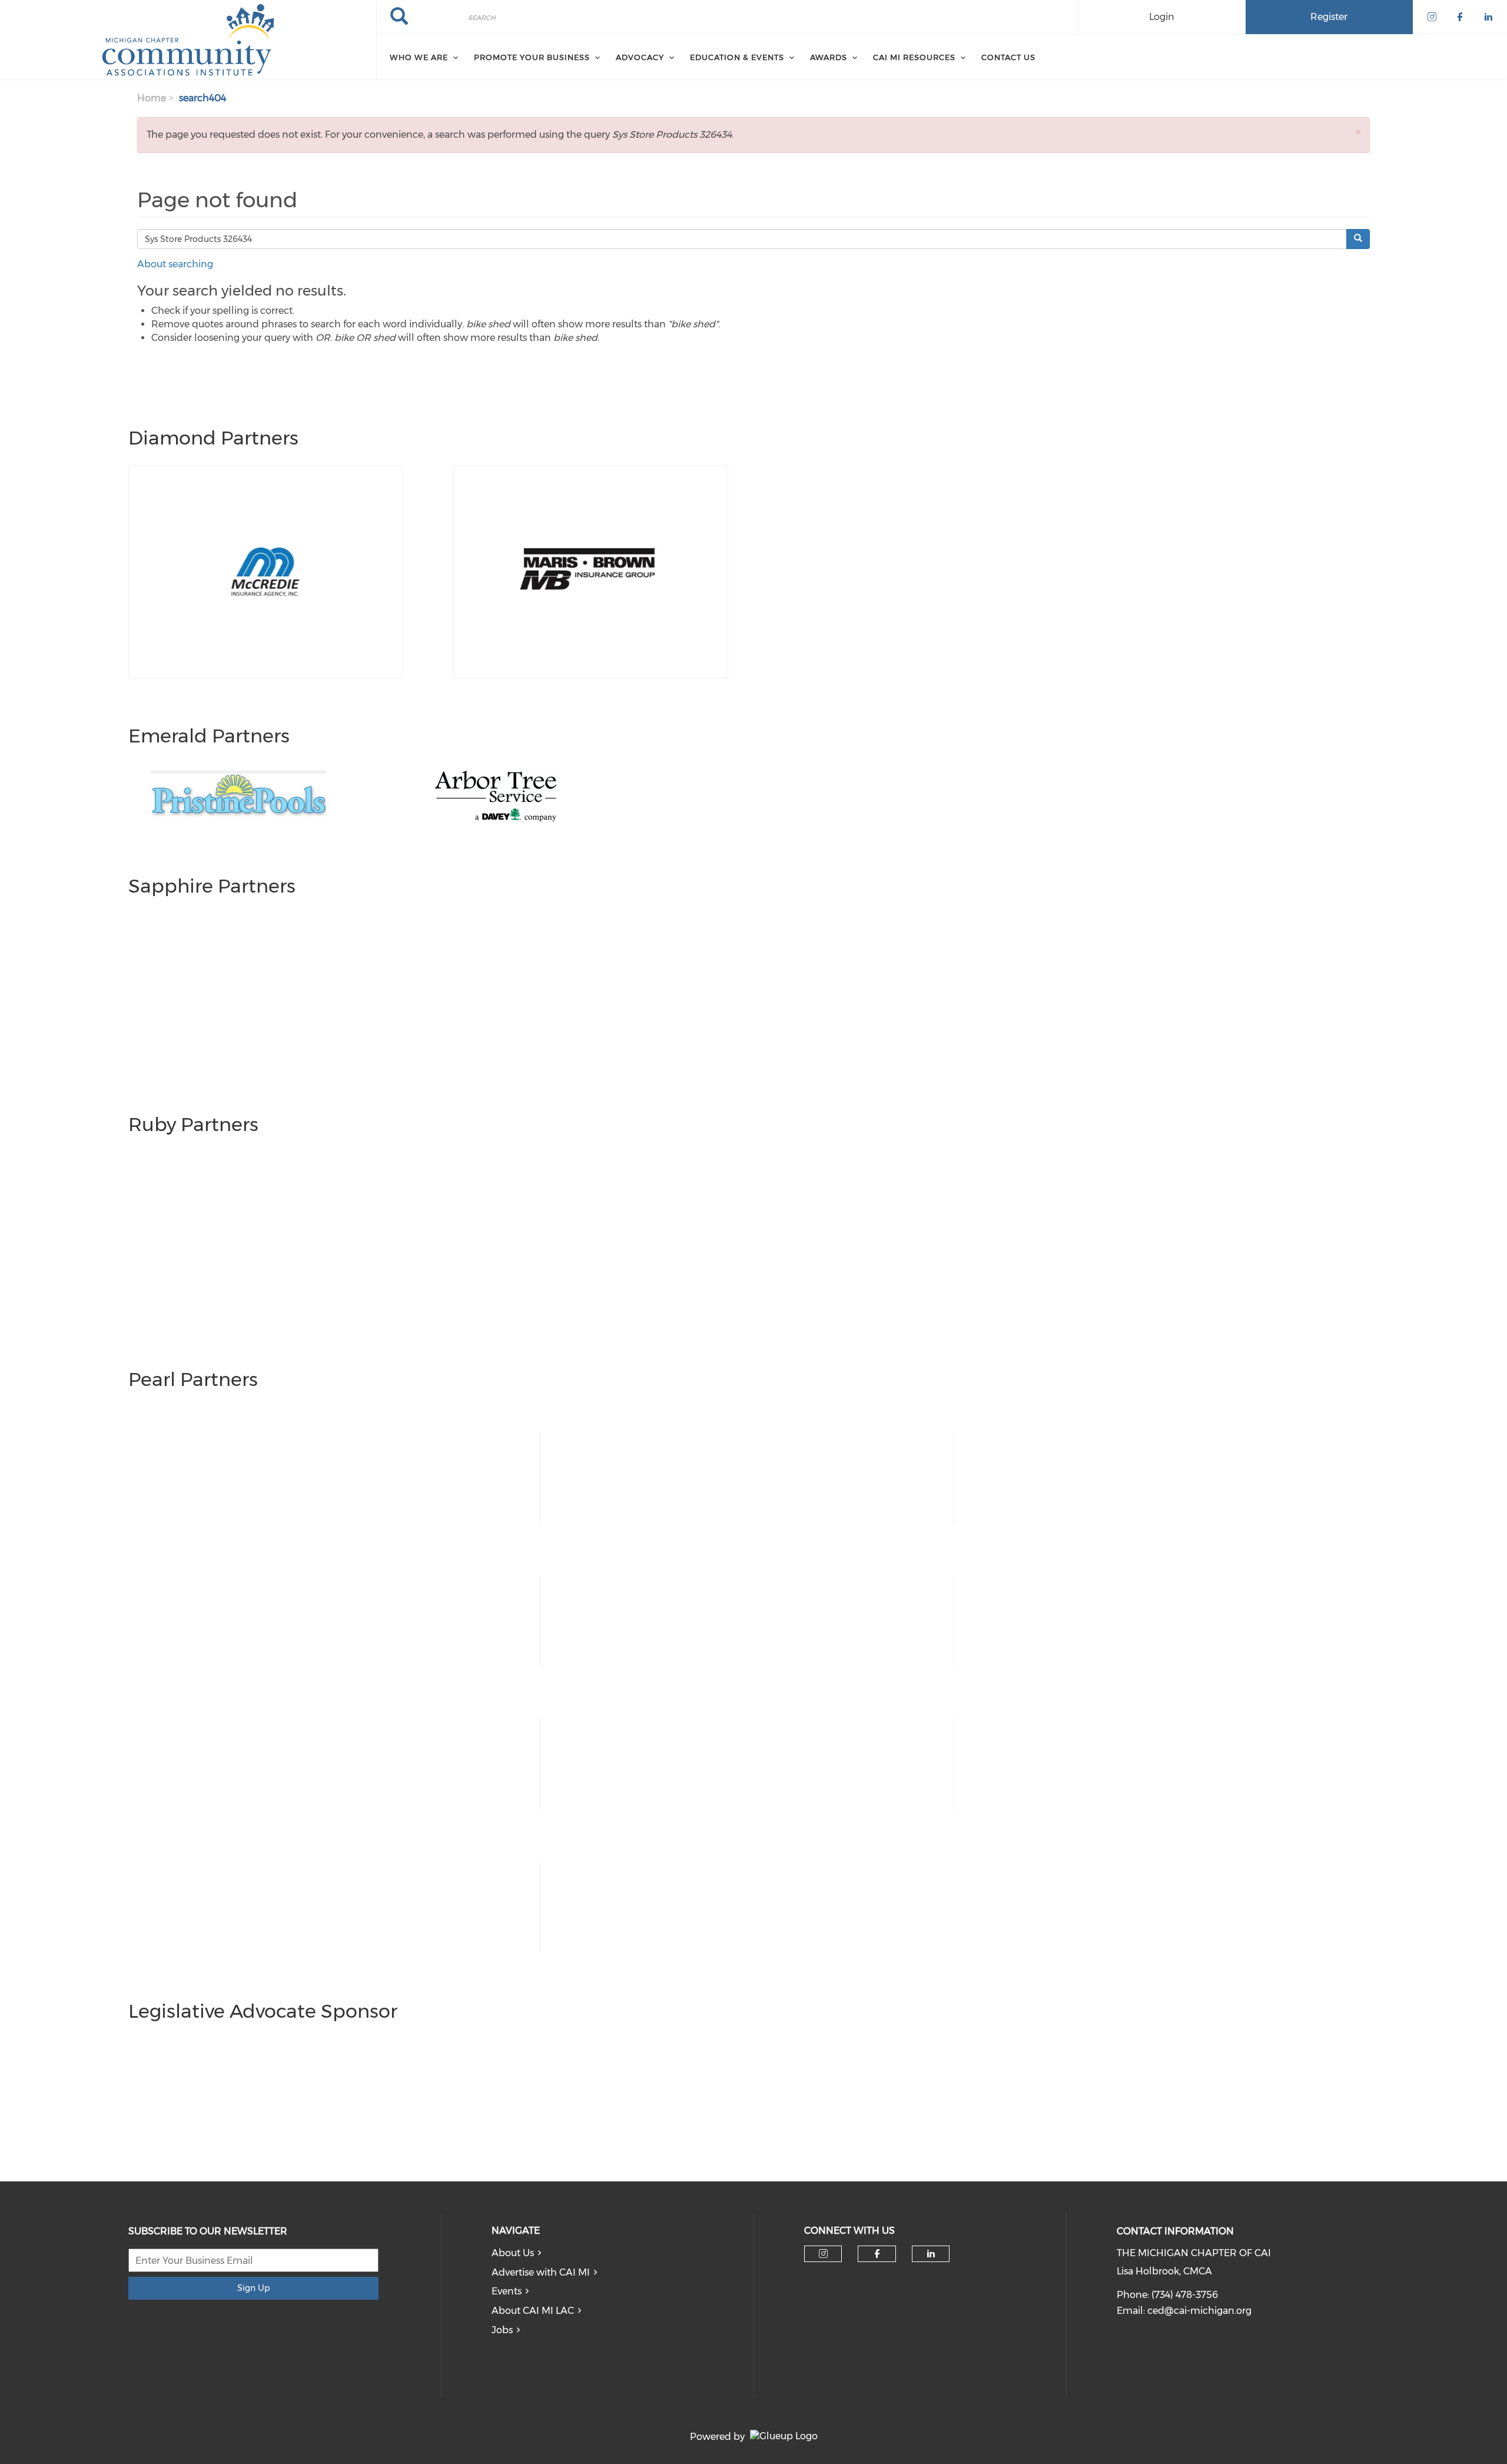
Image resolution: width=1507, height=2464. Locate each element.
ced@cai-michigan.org (1199, 2311)
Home (152, 98)
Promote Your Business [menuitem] (532, 57)
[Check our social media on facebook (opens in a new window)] (877, 2254)
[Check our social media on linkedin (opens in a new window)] (931, 2254)
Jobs (502, 2330)
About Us (513, 2253)
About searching (175, 264)
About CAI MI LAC (533, 2311)
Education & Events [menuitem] (737, 57)
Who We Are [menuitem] (419, 57)
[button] (1358, 132)
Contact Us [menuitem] (1008, 57)
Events (507, 2291)
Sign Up (253, 2288)
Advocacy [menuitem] (640, 57)
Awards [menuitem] (829, 57)
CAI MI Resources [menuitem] (914, 57)
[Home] (188, 40)
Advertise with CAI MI (541, 2272)
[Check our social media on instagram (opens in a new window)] (823, 2254)
